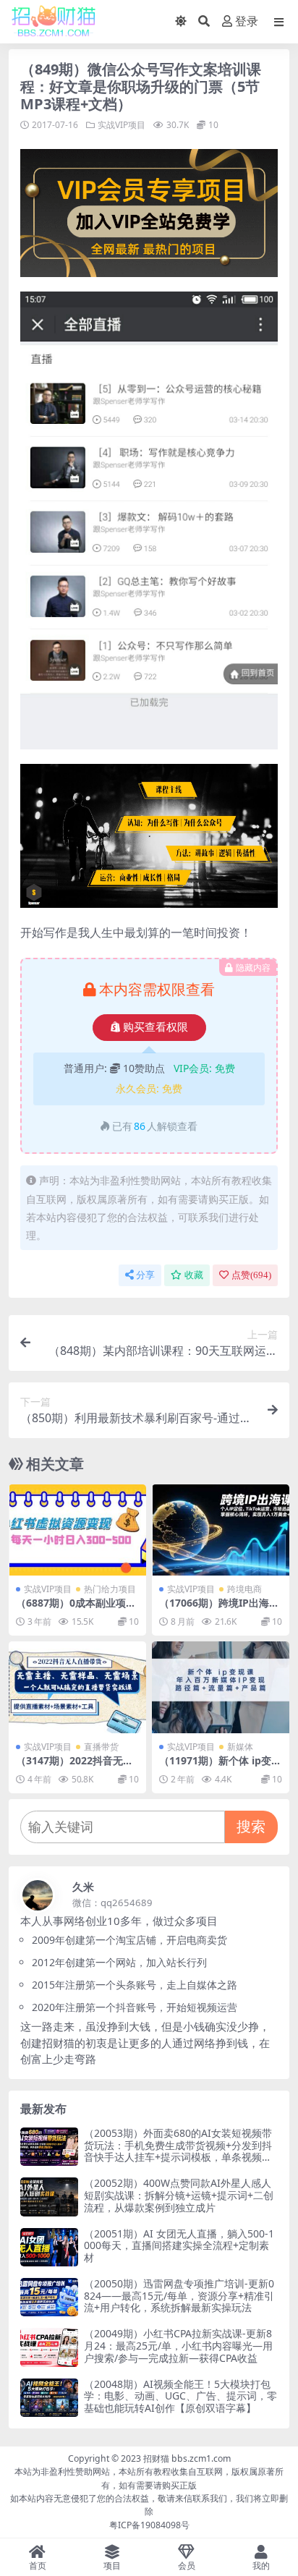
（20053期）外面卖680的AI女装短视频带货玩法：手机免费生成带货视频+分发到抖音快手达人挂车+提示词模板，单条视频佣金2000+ (178, 2151)
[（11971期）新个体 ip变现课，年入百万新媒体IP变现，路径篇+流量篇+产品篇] (221, 1687)
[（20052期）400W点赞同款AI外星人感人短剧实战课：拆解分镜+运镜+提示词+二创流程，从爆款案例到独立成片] (49, 2197)
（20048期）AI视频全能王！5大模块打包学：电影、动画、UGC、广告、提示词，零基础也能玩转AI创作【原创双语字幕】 (180, 2396)
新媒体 (240, 1747)
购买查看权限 (156, 1027)
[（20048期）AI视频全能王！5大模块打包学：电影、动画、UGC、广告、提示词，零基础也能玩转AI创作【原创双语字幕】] (49, 2398)
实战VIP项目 (122, 125)
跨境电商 (244, 1589)
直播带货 (101, 1747)
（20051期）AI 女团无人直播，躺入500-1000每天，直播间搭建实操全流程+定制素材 (179, 2246)
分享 (145, 1275)
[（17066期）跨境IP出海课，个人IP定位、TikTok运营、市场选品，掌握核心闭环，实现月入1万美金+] (221, 1530)
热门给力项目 (110, 1589)
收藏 (194, 1275)
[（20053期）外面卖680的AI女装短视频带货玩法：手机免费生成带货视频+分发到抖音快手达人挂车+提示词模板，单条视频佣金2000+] (49, 2147)
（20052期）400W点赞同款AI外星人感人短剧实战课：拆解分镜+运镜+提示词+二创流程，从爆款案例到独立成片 (179, 2195)
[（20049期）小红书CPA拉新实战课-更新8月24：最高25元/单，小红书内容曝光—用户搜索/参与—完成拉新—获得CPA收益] (49, 2347)
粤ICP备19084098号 (149, 2525)
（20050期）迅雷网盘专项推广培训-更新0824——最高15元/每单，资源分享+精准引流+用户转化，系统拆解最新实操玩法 (179, 2296)
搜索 (251, 1826)
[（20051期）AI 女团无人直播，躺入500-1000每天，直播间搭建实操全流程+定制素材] (49, 2247)
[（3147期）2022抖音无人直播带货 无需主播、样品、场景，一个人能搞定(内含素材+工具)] (77, 1687)
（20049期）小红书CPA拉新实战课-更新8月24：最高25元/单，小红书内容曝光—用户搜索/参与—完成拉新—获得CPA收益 (178, 2346)
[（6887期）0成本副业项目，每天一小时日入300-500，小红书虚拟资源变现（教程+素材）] (77, 1530)
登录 (247, 21)
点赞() (251, 1275)
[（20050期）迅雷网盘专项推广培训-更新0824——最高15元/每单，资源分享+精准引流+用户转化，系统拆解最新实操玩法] (49, 2297)
